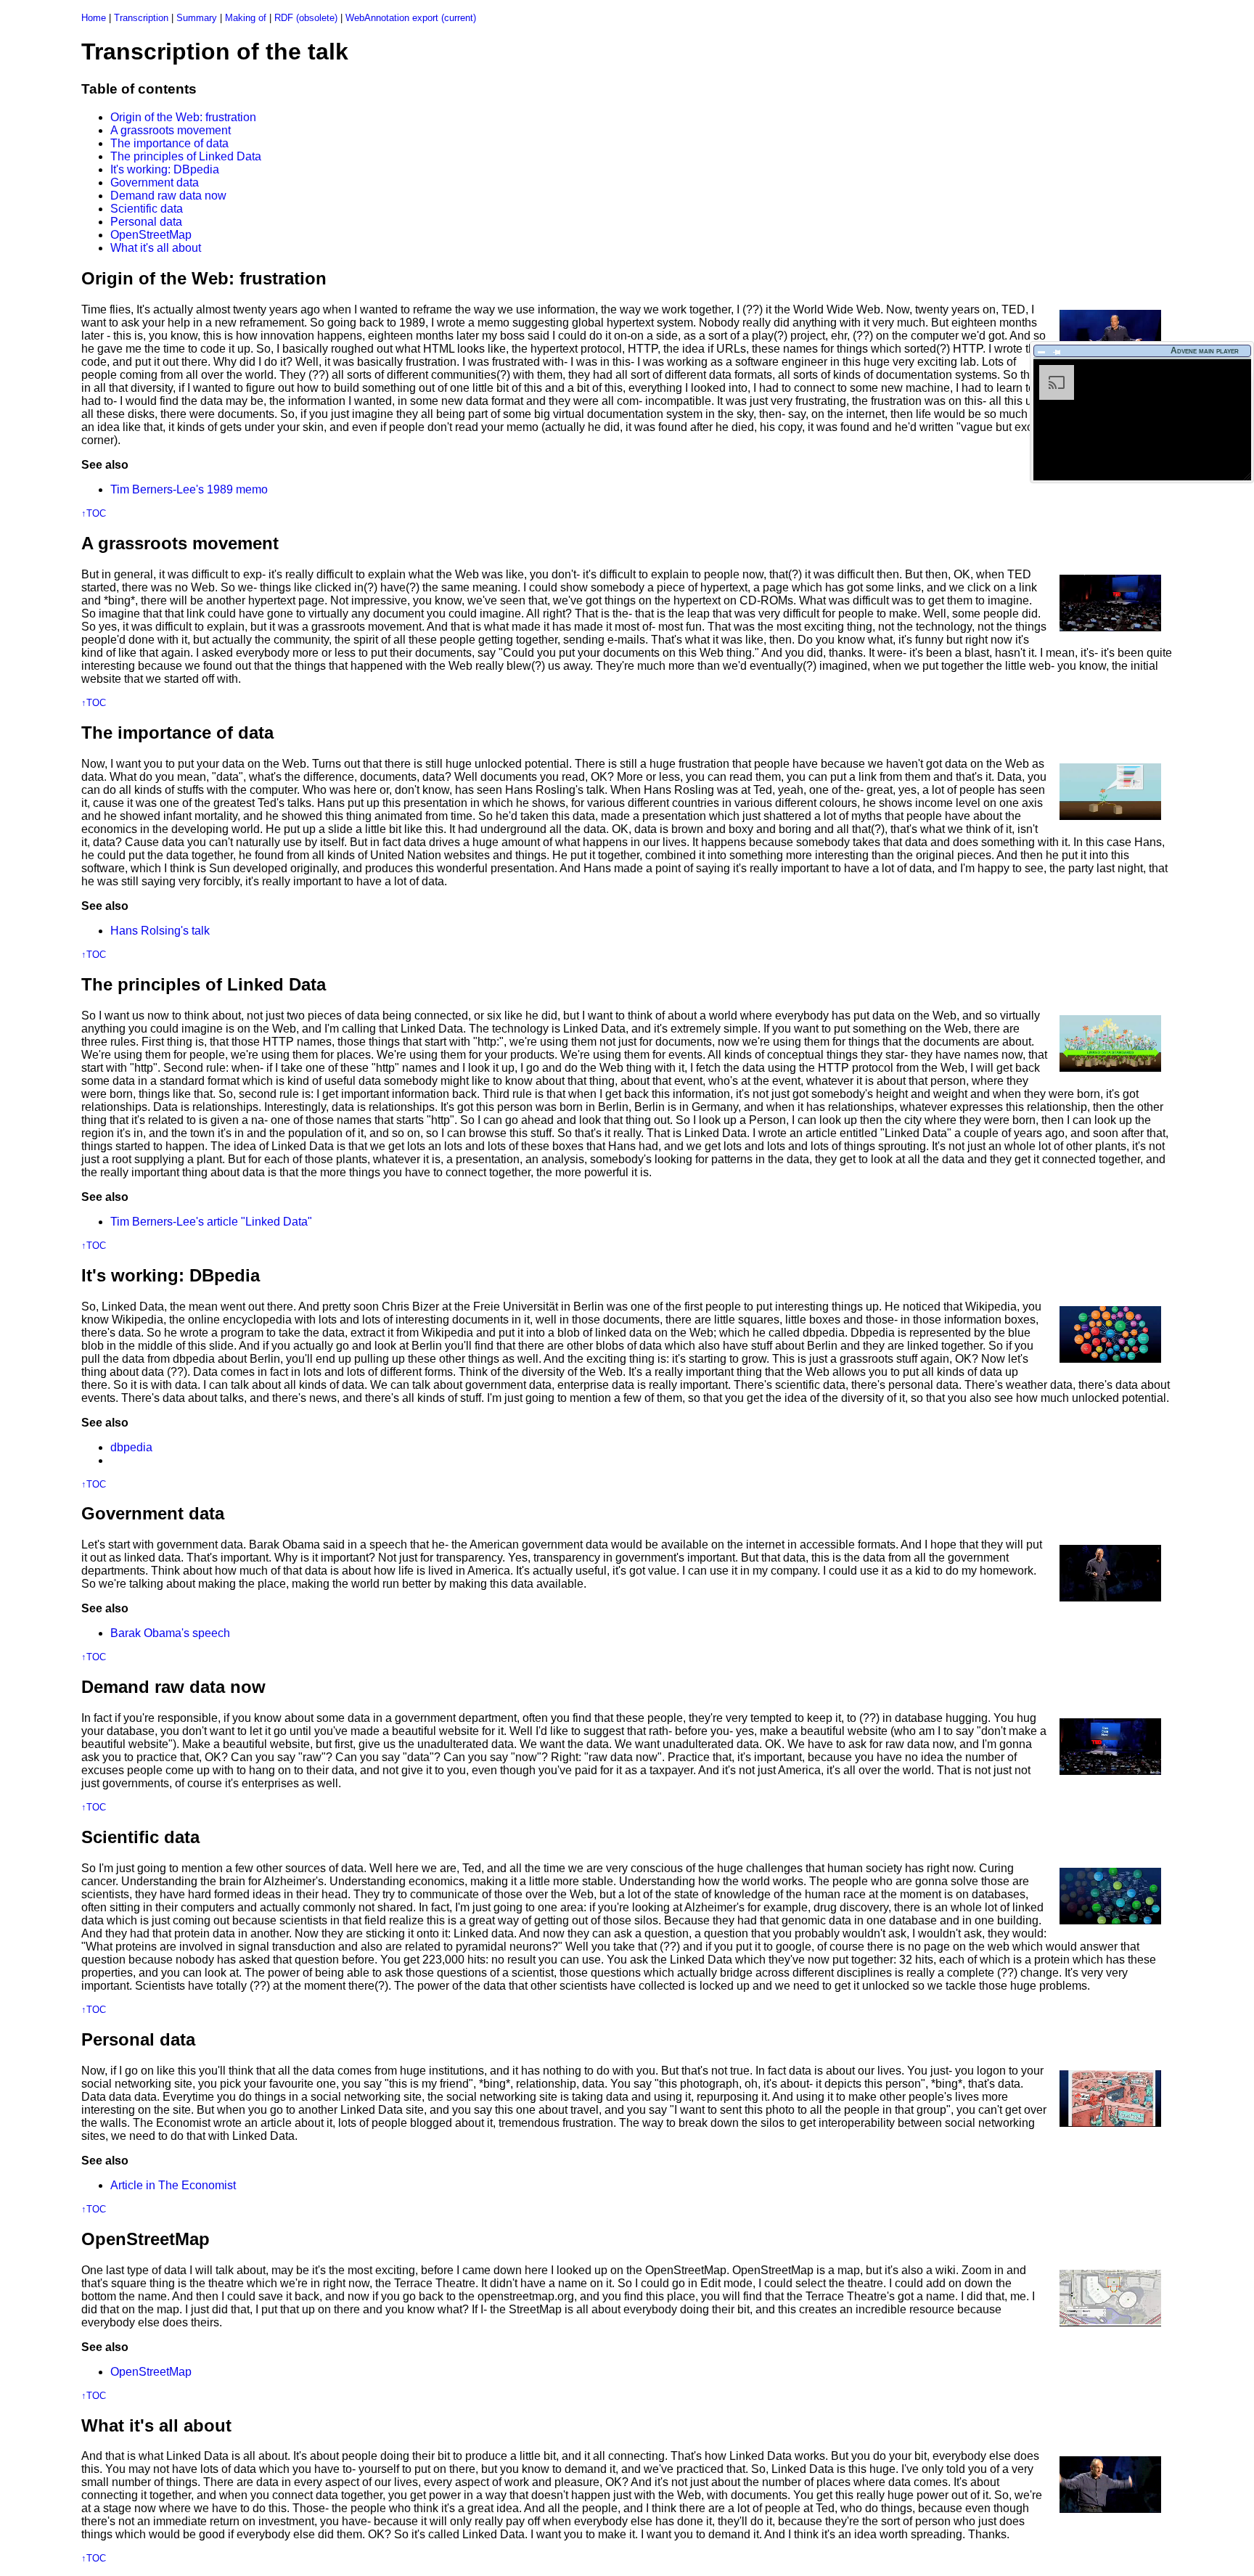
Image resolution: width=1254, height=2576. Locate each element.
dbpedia (131, 1447)
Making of (246, 18)
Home (94, 18)
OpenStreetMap (151, 235)
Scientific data (147, 209)
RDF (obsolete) (306, 18)
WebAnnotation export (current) (411, 18)
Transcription (141, 18)
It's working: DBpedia (165, 169)
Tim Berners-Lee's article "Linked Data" (211, 1222)
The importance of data (169, 143)
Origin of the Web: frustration (183, 117)
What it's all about (156, 248)
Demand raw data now (168, 196)
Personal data (146, 222)
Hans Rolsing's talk (160, 931)
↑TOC (94, 513)
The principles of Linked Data (186, 156)
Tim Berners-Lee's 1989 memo (189, 489)
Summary (197, 18)
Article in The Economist (173, 2185)
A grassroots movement (171, 130)
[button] (1042, 352)
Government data (155, 182)
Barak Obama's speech (170, 1633)
